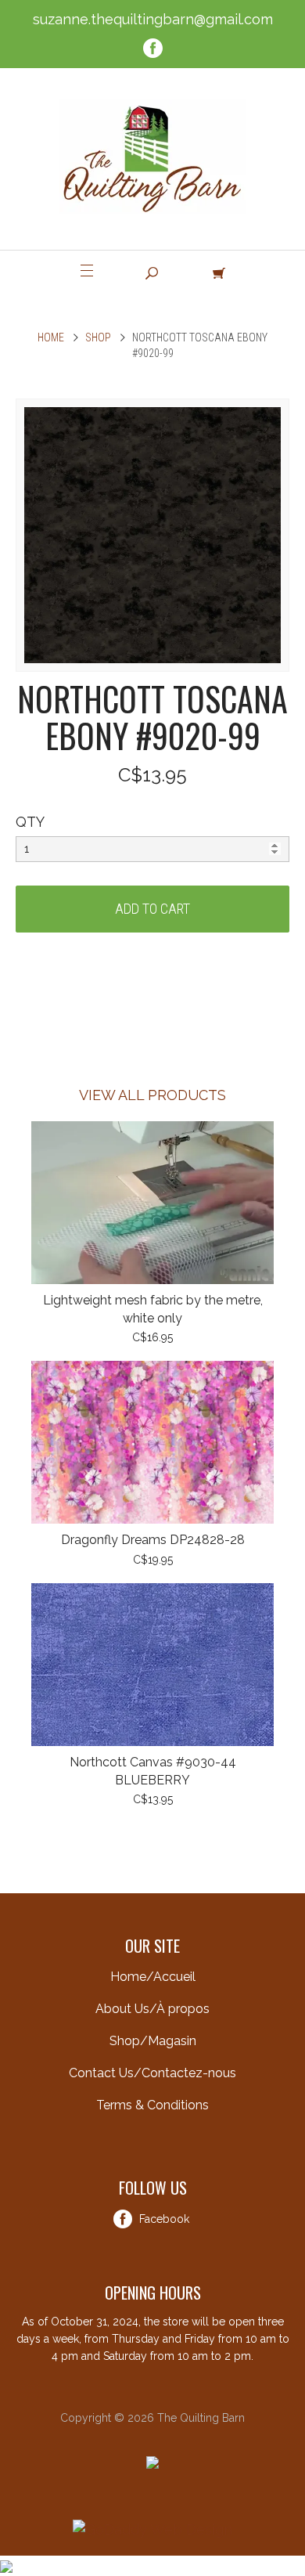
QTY (30, 822)
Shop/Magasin (153, 2041)
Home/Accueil (153, 1977)
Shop (98, 337)
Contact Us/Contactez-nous (152, 2073)
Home (51, 337)
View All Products (152, 1095)
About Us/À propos (152, 2009)
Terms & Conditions (152, 2105)
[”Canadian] (6, 2565)
